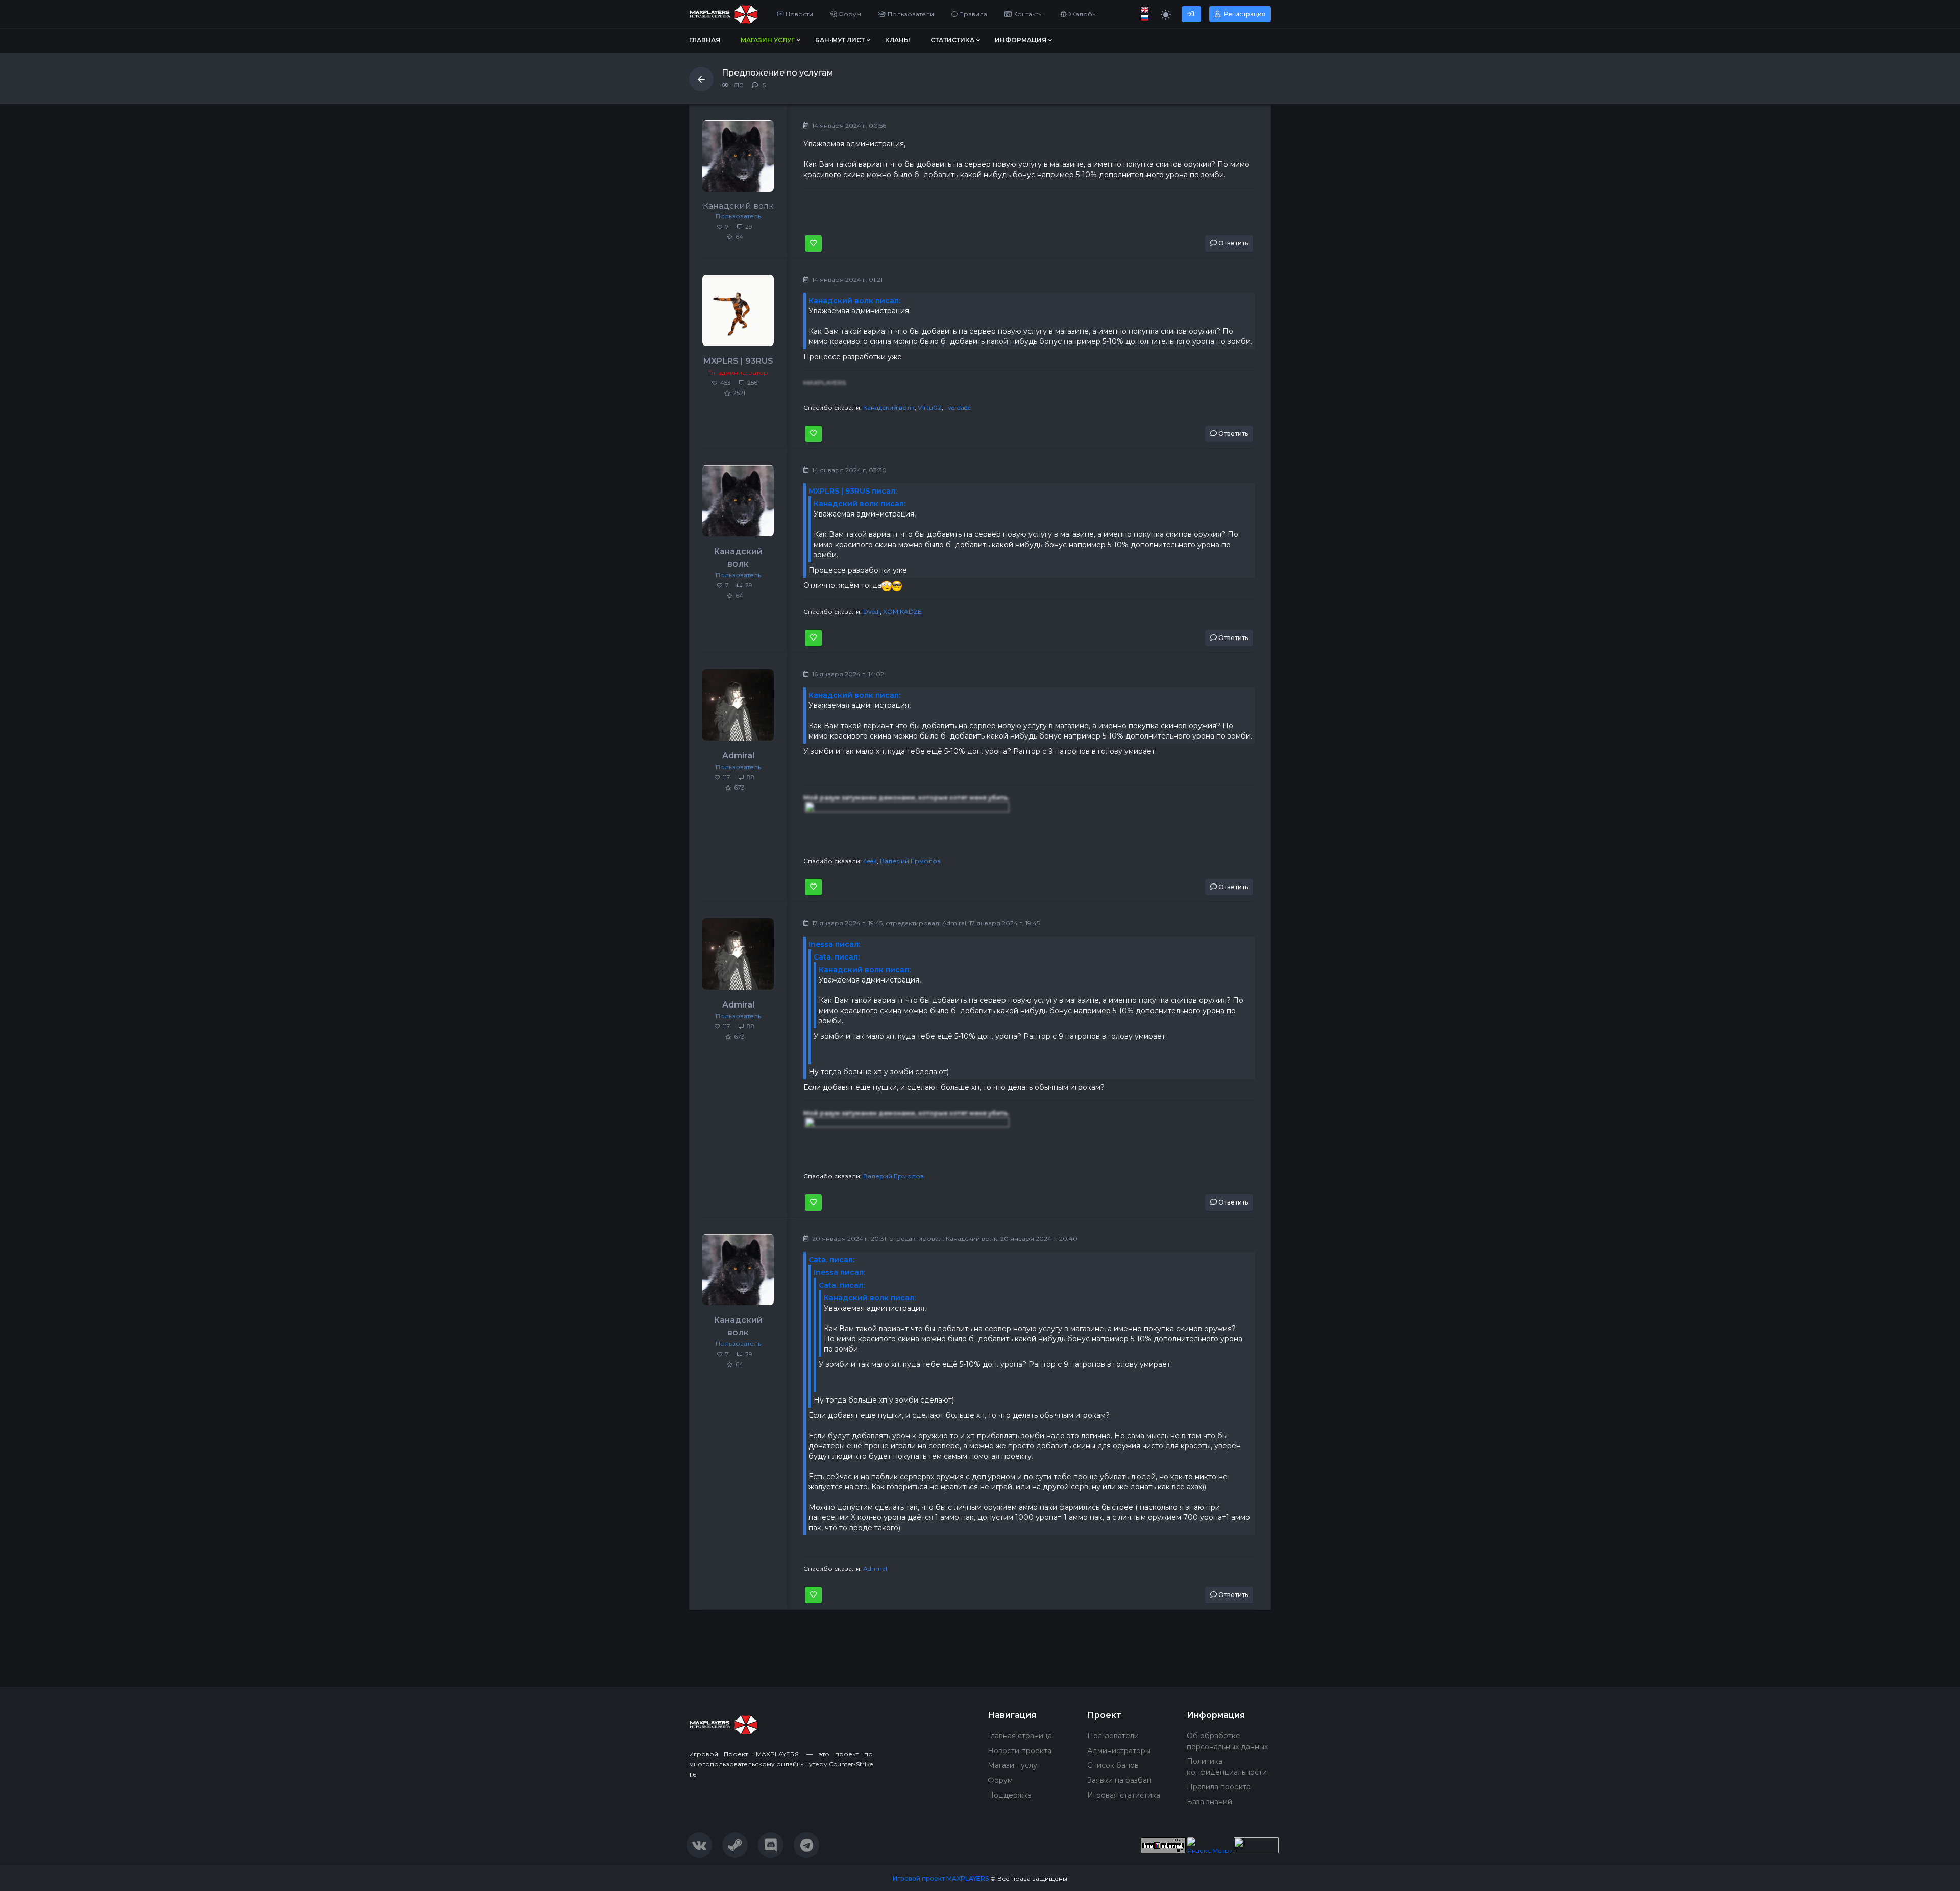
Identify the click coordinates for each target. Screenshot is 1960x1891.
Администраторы (1119, 1751)
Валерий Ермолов (910, 861)
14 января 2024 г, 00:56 (848, 125)
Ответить (1232, 243)
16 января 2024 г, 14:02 (847, 674)
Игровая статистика (1124, 1795)
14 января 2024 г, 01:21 (847, 279)
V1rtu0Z (930, 408)
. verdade (958, 408)
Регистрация (1244, 14)
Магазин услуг (1014, 1765)
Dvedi (872, 612)
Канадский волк (889, 408)
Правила (972, 14)
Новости (799, 14)
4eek (870, 861)
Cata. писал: (837, 957)
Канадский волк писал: (854, 301)
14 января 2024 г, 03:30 (849, 470)
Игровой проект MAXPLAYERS (941, 1878)
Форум (849, 14)
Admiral (738, 756)
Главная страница (1020, 1736)
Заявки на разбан (1119, 1780)
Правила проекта (1219, 1787)
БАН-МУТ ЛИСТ (840, 40)
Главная (705, 40)
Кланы (898, 40)
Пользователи (910, 14)
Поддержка (1010, 1795)
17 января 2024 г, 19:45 (847, 923)
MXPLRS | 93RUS (738, 361)
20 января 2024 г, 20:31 (848, 1238)
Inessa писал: (834, 944)
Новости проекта (1020, 1751)
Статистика (952, 40)
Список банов (1113, 1765)
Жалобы (1082, 14)
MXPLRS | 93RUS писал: (853, 491)
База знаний (1209, 1802)
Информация (1021, 40)
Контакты (1027, 14)
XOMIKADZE (902, 612)
